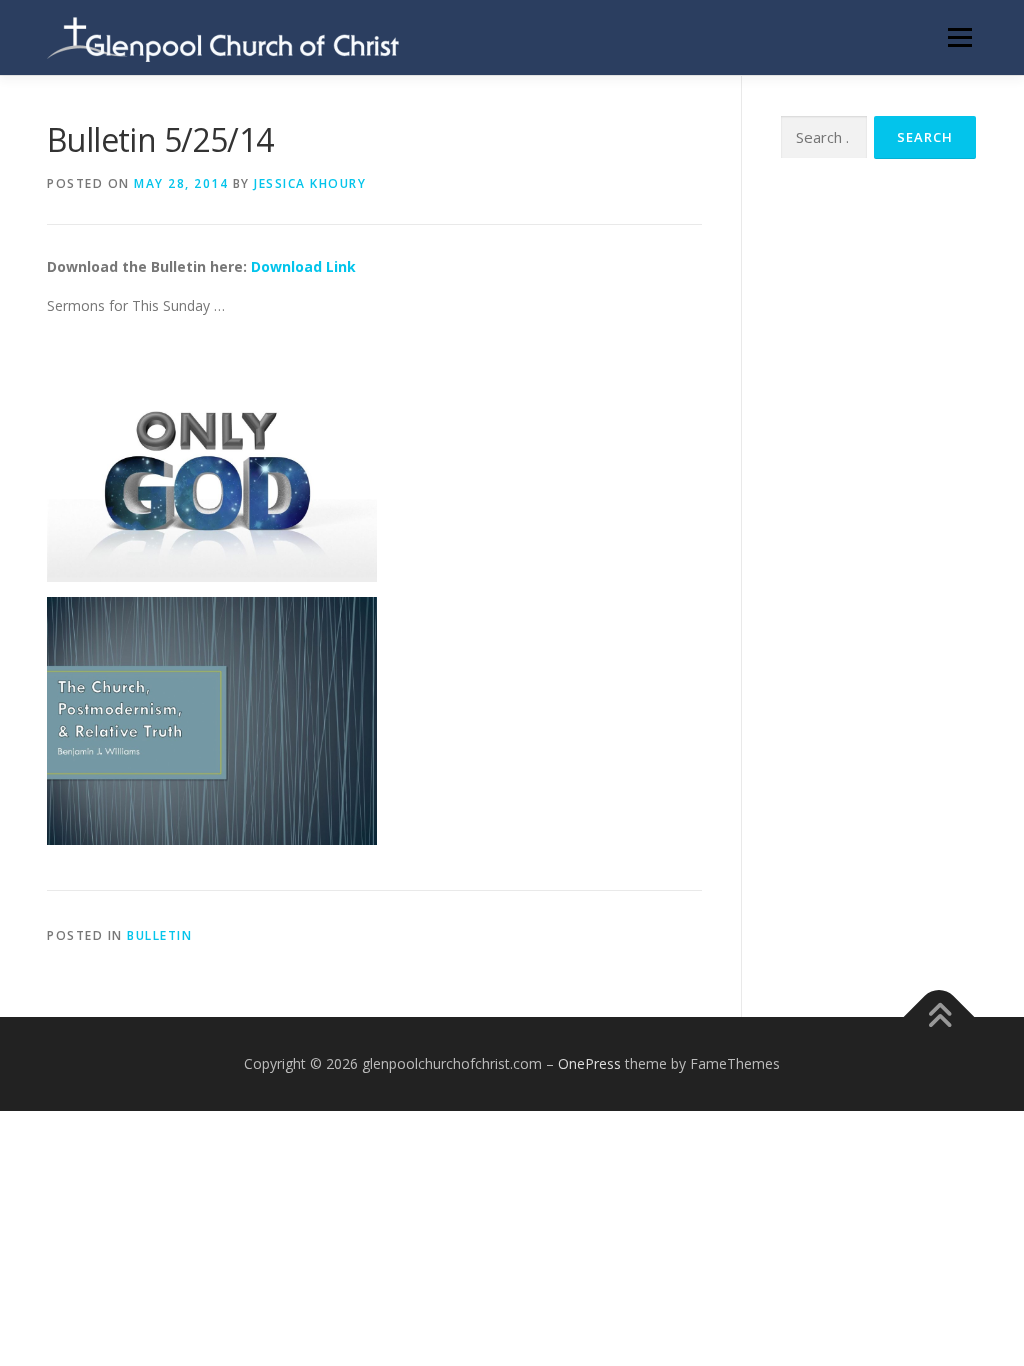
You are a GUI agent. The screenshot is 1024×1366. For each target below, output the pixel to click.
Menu (959, 37)
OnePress (589, 1063)
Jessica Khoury (310, 183)
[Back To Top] (939, 1016)
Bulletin (159, 935)
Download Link (303, 266)
